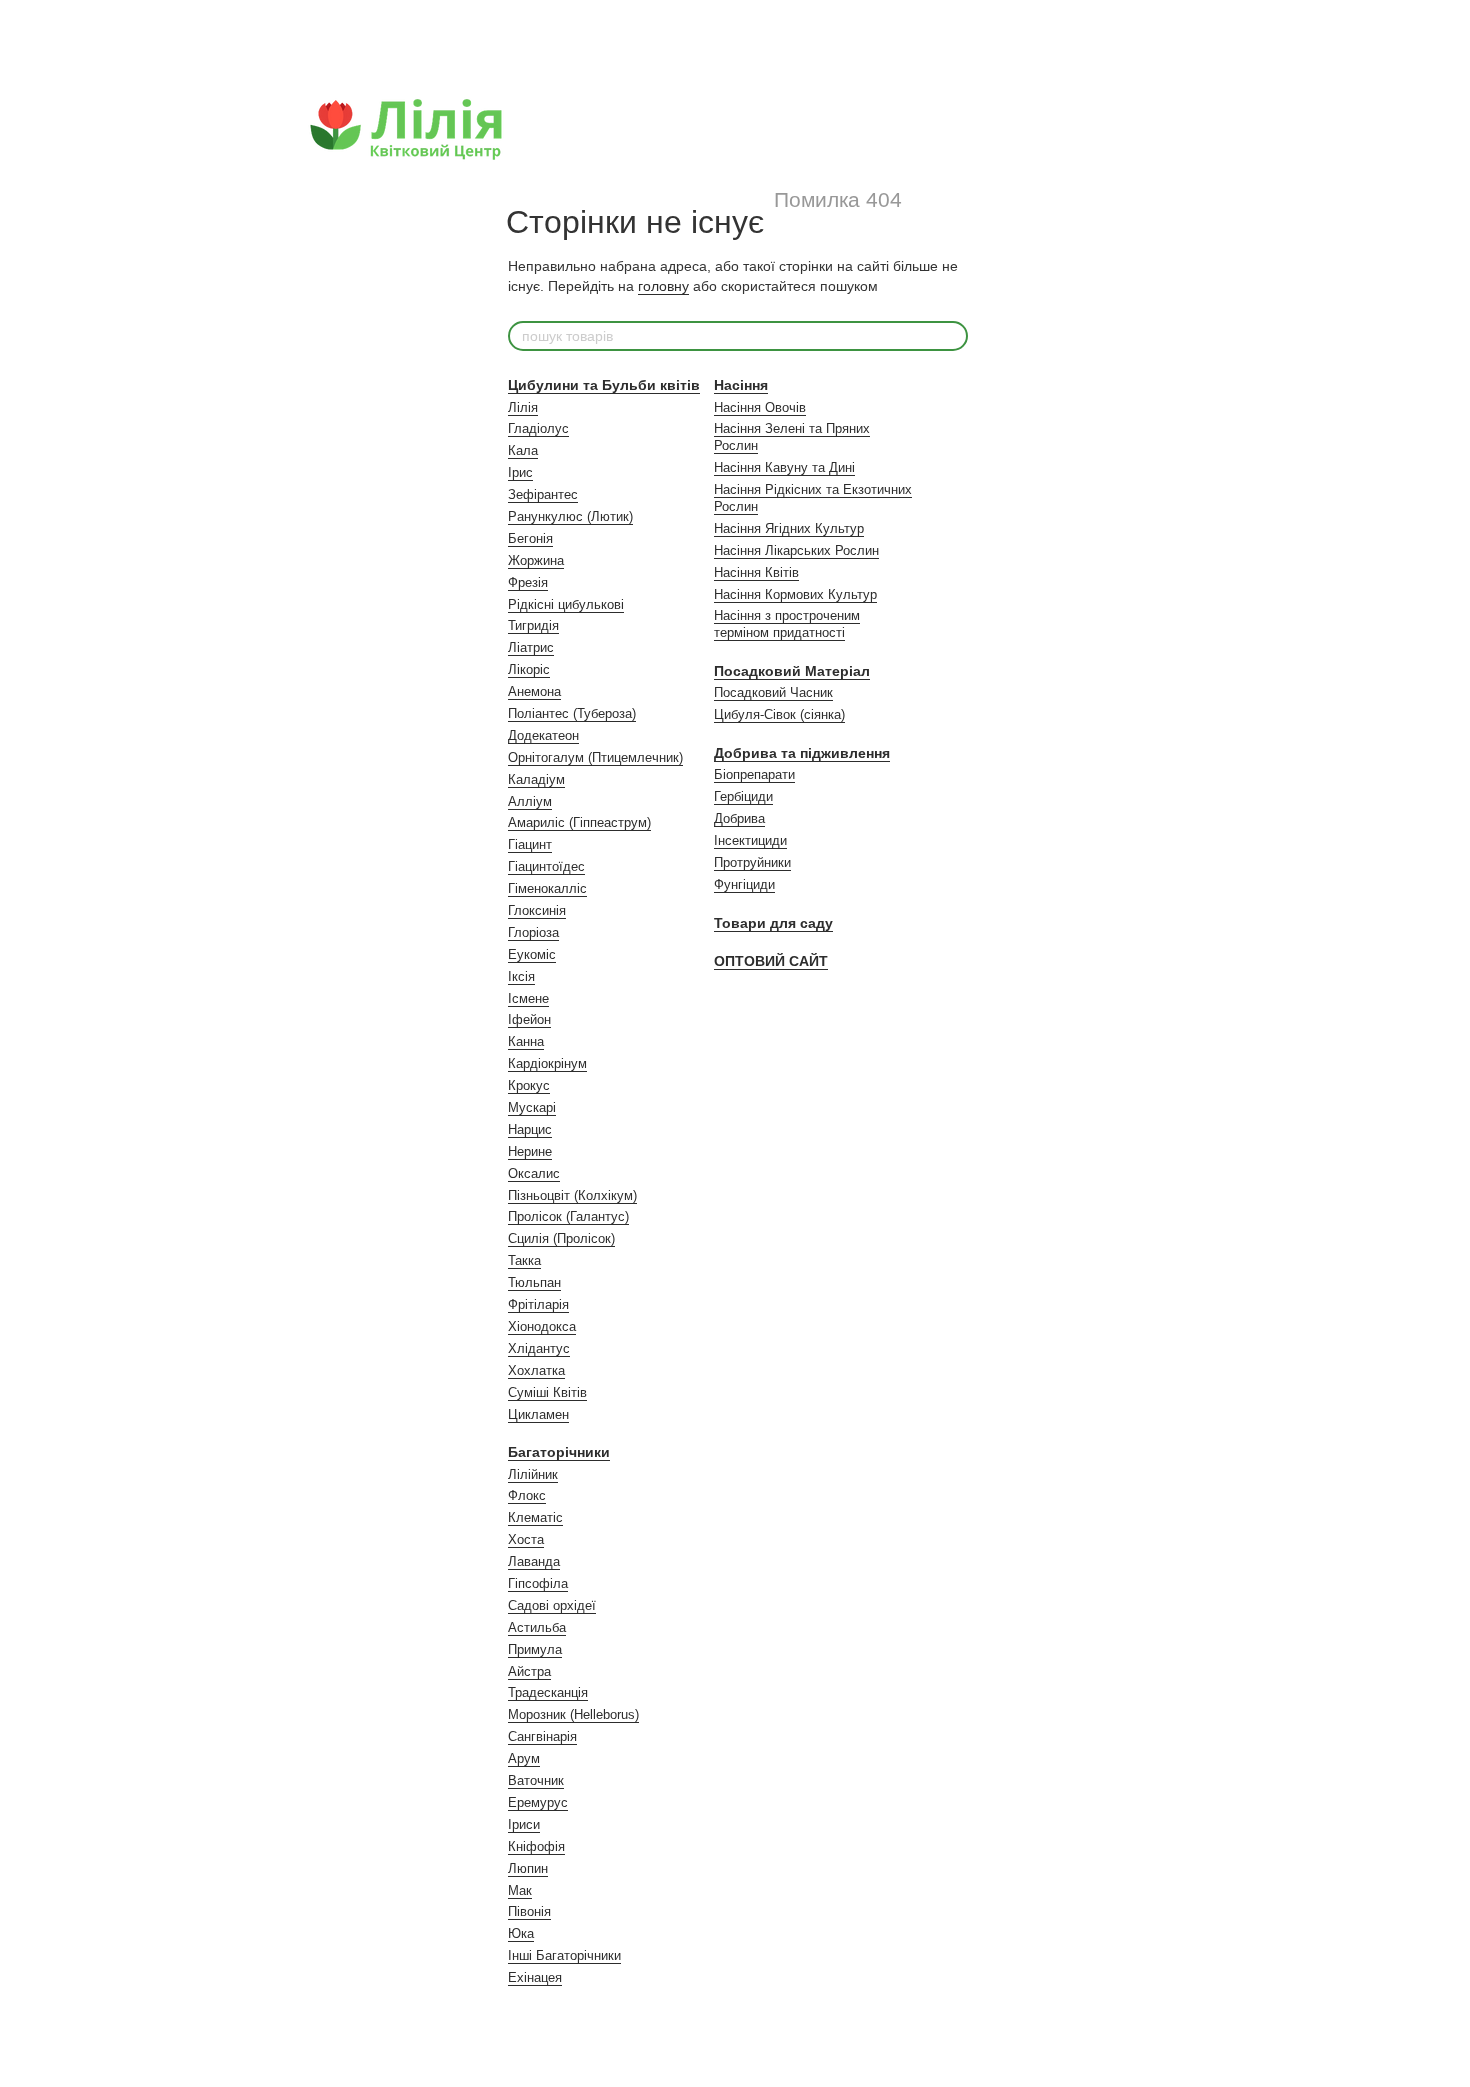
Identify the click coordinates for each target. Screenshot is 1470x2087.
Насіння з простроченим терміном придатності (787, 624)
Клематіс (535, 1517)
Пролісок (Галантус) (568, 1216)
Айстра (529, 1671)
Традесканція (548, 1692)
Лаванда (534, 1561)
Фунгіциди (744, 884)
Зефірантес (543, 494)
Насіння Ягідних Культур (789, 528)
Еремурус (538, 1802)
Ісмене (528, 998)
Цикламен (538, 1414)
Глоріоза (533, 932)
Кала (523, 450)
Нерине (530, 1151)
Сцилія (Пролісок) (561, 1238)
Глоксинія (537, 910)
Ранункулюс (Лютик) (570, 516)
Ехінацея (535, 1977)
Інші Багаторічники (564, 1955)
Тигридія (533, 625)
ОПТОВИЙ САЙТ (771, 961)
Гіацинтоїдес (546, 866)
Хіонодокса (542, 1326)
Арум (524, 1758)
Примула (535, 1649)
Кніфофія (536, 1846)
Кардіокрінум (547, 1063)
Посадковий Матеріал (792, 671)
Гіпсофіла (538, 1583)
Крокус (529, 1085)
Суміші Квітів (547, 1392)
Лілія (523, 407)
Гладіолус (538, 428)
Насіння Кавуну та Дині (784, 467)
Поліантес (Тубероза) (572, 713)
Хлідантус (539, 1348)
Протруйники (752, 862)
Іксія (521, 976)
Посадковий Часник (773, 692)
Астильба (537, 1627)
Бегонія (530, 538)
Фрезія (528, 582)
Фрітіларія (538, 1304)
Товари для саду (773, 923)
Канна (526, 1041)
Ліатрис (531, 647)
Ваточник (536, 1780)
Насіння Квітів (756, 572)
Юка (521, 1933)
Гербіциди (743, 796)
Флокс (527, 1495)
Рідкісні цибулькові (566, 604)
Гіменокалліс (547, 888)
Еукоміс (532, 954)
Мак (520, 1890)
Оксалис (534, 1173)
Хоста (526, 1539)
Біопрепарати (754, 774)
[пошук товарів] (952, 336)
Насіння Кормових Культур (795, 594)
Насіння (741, 385)
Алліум (530, 801)
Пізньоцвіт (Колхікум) (572, 1195)
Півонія (529, 1911)
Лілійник (533, 1474)
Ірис (520, 472)
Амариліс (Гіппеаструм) (579, 822)
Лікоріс (529, 669)
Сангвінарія (542, 1736)
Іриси (524, 1824)
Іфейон (529, 1019)
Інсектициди (750, 840)
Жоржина (536, 560)
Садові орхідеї (552, 1605)
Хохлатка (536, 1370)
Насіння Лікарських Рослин (796, 550)
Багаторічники (559, 1452)
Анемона (534, 691)
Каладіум (536, 779)
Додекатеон (543, 735)
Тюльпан (534, 1282)
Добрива (739, 818)
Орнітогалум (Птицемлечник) (595, 757)
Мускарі (532, 1107)
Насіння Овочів (760, 407)
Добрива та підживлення (802, 753)
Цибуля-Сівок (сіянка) (779, 714)
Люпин (528, 1868)
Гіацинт (530, 844)
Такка (524, 1260)
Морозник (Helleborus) (573, 1714)
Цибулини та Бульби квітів (604, 385)
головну (663, 286)
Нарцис (530, 1129)
